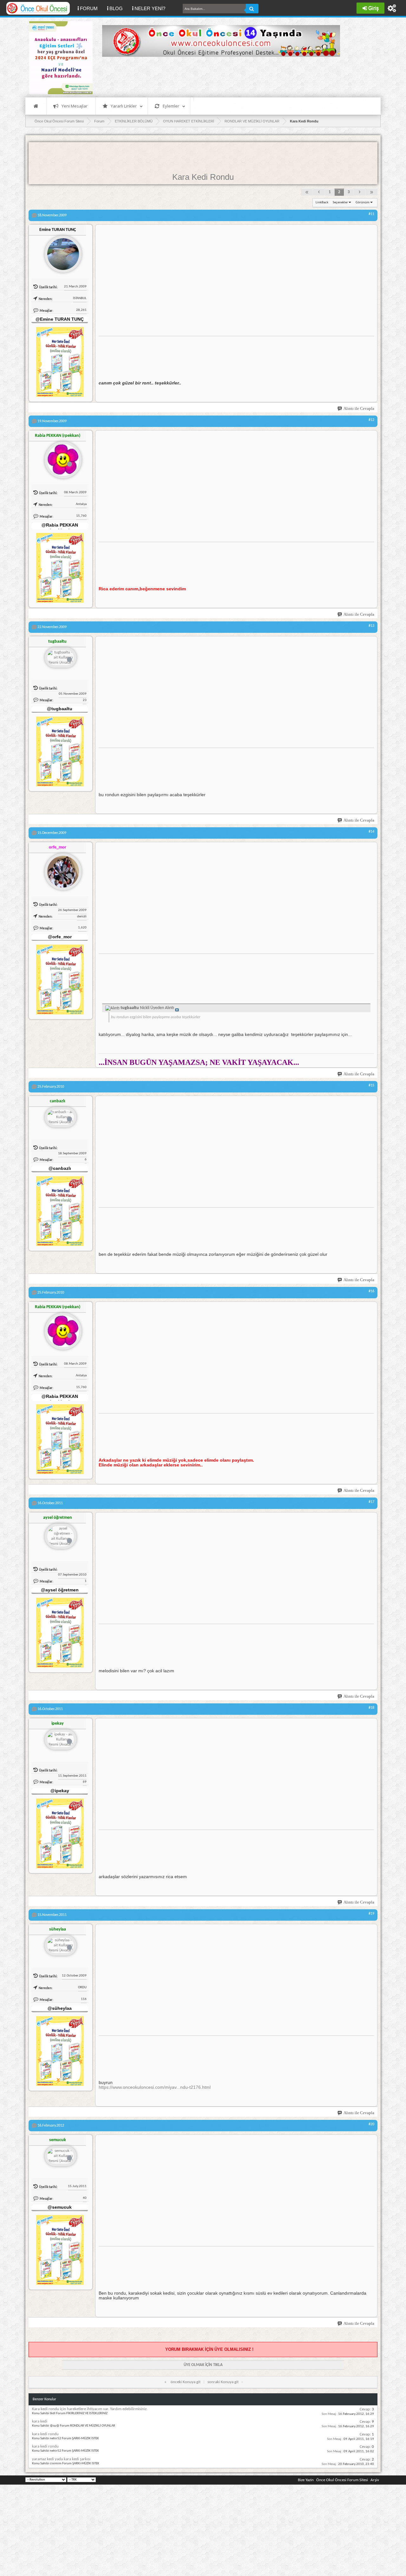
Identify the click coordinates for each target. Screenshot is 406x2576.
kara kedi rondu (45, 2434)
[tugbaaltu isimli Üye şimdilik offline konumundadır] (61, 658)
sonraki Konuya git (223, 2382)
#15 (371, 1085)
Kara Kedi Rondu (203, 177)
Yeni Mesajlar (75, 106)
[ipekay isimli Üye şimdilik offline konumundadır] (61, 1740)
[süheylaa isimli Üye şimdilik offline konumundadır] (61, 1946)
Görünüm (363, 203)
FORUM (91, 8)
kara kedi (40, 2421)
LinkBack (322, 203)
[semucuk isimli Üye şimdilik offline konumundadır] (61, 2156)
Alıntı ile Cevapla (359, 408)
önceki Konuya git (186, 2382)
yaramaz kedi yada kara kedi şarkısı (61, 2459)
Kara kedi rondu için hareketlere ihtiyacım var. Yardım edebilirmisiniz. (90, 2409)
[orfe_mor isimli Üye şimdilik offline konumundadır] (61, 869)
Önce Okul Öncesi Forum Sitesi (342, 2480)
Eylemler (171, 106)
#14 (371, 832)
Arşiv (375, 2480)
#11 (371, 214)
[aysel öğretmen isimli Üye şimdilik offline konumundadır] (61, 1537)
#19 (371, 1914)
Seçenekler (340, 203)
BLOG (116, 8)
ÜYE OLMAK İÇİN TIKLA (203, 2365)
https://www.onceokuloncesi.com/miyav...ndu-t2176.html (155, 2087)
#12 (371, 420)
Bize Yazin (306, 2480)
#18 (371, 1708)
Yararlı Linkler (124, 106)
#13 (371, 626)
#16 (371, 1291)
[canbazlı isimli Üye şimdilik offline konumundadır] (61, 1118)
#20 (371, 2124)
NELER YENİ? (150, 8)
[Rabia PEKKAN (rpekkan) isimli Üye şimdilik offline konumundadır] (61, 457)
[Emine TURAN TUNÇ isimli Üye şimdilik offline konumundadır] (61, 252)
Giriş (373, 8)
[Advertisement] (218, 76)
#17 (371, 1502)
